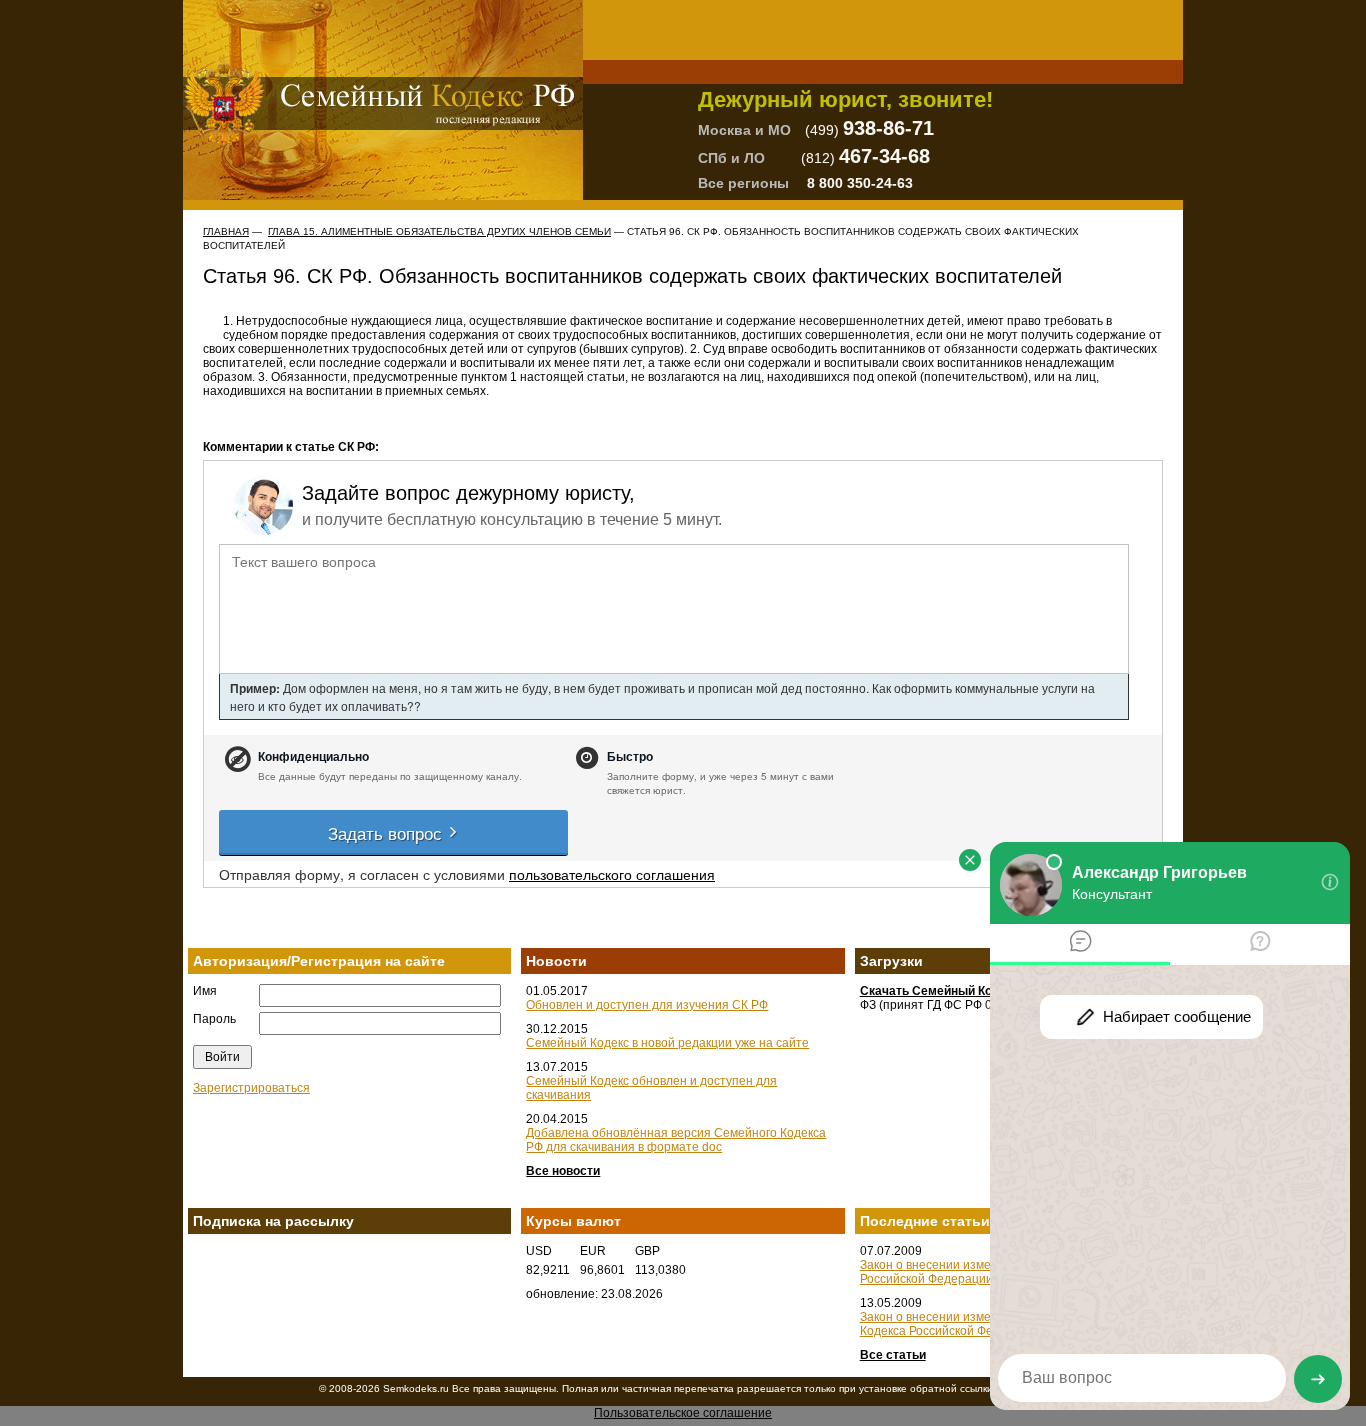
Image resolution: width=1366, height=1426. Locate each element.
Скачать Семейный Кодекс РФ (950, 991)
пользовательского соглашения (612, 874)
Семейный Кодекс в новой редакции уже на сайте (667, 1043)
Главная (226, 231)
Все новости (563, 1171)
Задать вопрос (387, 832)
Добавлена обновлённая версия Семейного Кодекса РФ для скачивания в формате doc (676, 1140)
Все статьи (893, 1355)
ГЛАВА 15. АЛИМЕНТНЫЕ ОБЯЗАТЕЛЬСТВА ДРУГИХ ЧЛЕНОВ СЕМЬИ (439, 231)
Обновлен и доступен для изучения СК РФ (647, 1005)
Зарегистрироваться (251, 1088)
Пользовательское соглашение (683, 1413)
